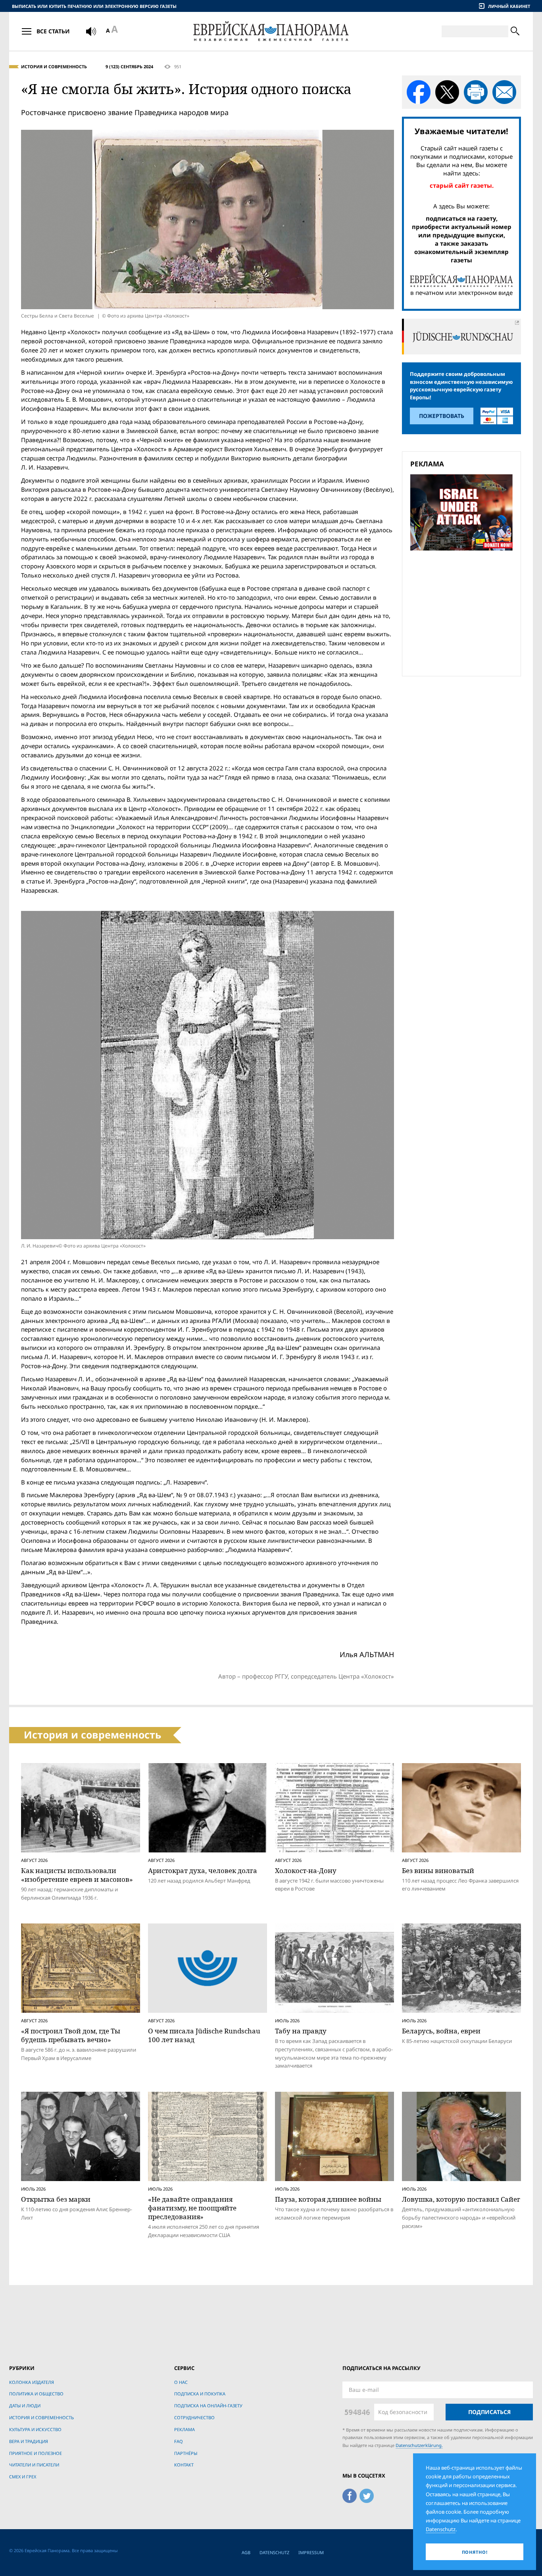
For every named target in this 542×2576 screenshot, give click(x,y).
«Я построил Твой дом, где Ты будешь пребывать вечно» (71, 2035)
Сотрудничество (194, 2417)
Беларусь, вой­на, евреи (441, 2031)
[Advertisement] (464, 612)
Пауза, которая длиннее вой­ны (328, 2199)
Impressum (311, 2552)
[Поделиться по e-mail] (504, 92)
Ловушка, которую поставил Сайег (461, 2199)
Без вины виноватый (438, 1870)
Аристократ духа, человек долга (203, 1870)
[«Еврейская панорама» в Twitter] (367, 2494)
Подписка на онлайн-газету (208, 2406)
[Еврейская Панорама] (271, 31)
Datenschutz (274, 2552)
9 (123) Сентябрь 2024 (129, 66)
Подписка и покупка (200, 2394)
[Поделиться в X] (447, 92)
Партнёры (186, 2453)
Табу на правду (301, 2031)
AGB (246, 2552)
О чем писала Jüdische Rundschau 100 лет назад (204, 2035)
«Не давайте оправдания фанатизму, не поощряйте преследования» (192, 2208)
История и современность (54, 66)
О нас (181, 2382)
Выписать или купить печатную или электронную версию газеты (94, 6)
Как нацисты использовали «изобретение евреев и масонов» (77, 1875)
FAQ (179, 2441)
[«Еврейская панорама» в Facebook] (350, 2494)
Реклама (185, 2429)
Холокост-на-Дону (306, 1870)
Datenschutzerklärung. (419, 2445)
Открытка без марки (56, 2199)
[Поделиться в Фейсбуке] (419, 92)
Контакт (184, 2465)
